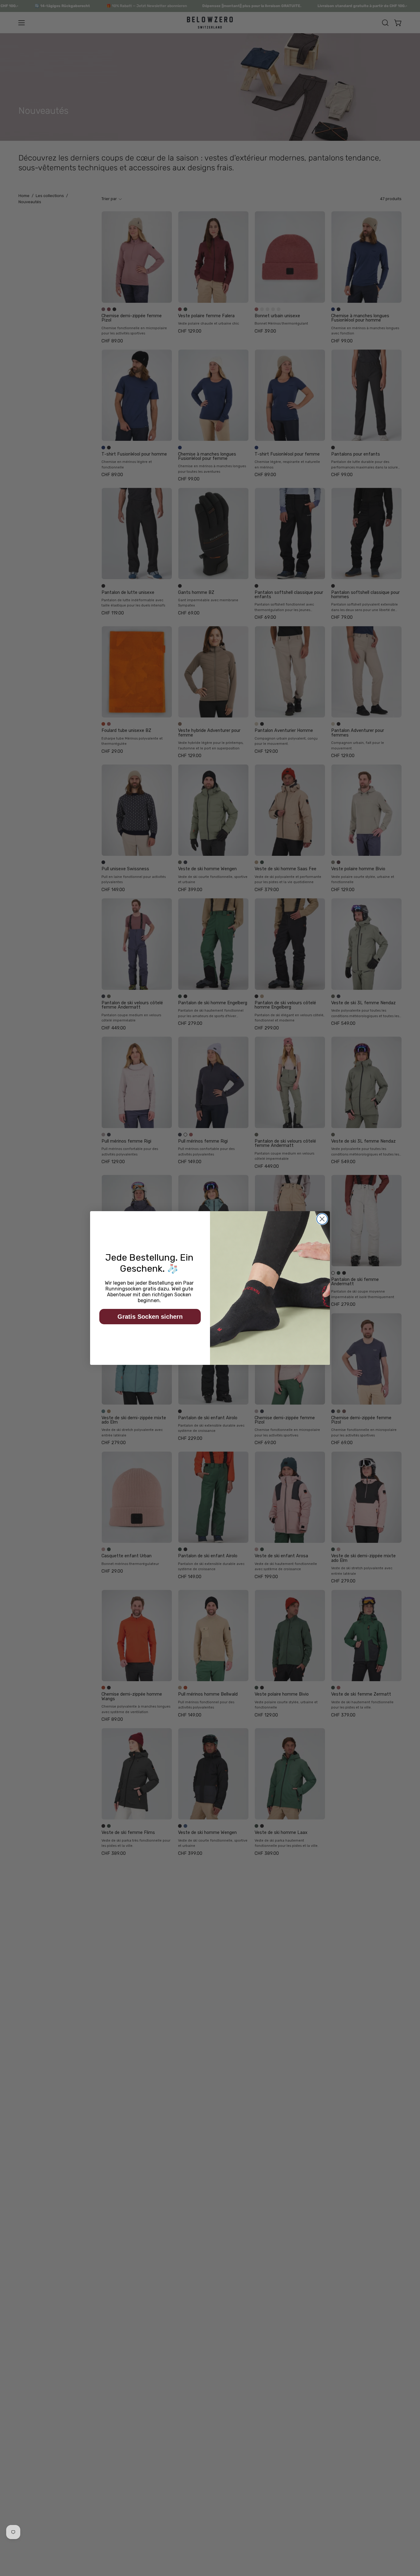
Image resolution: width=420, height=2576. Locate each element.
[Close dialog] (322, 1219)
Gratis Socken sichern (150, 1317)
